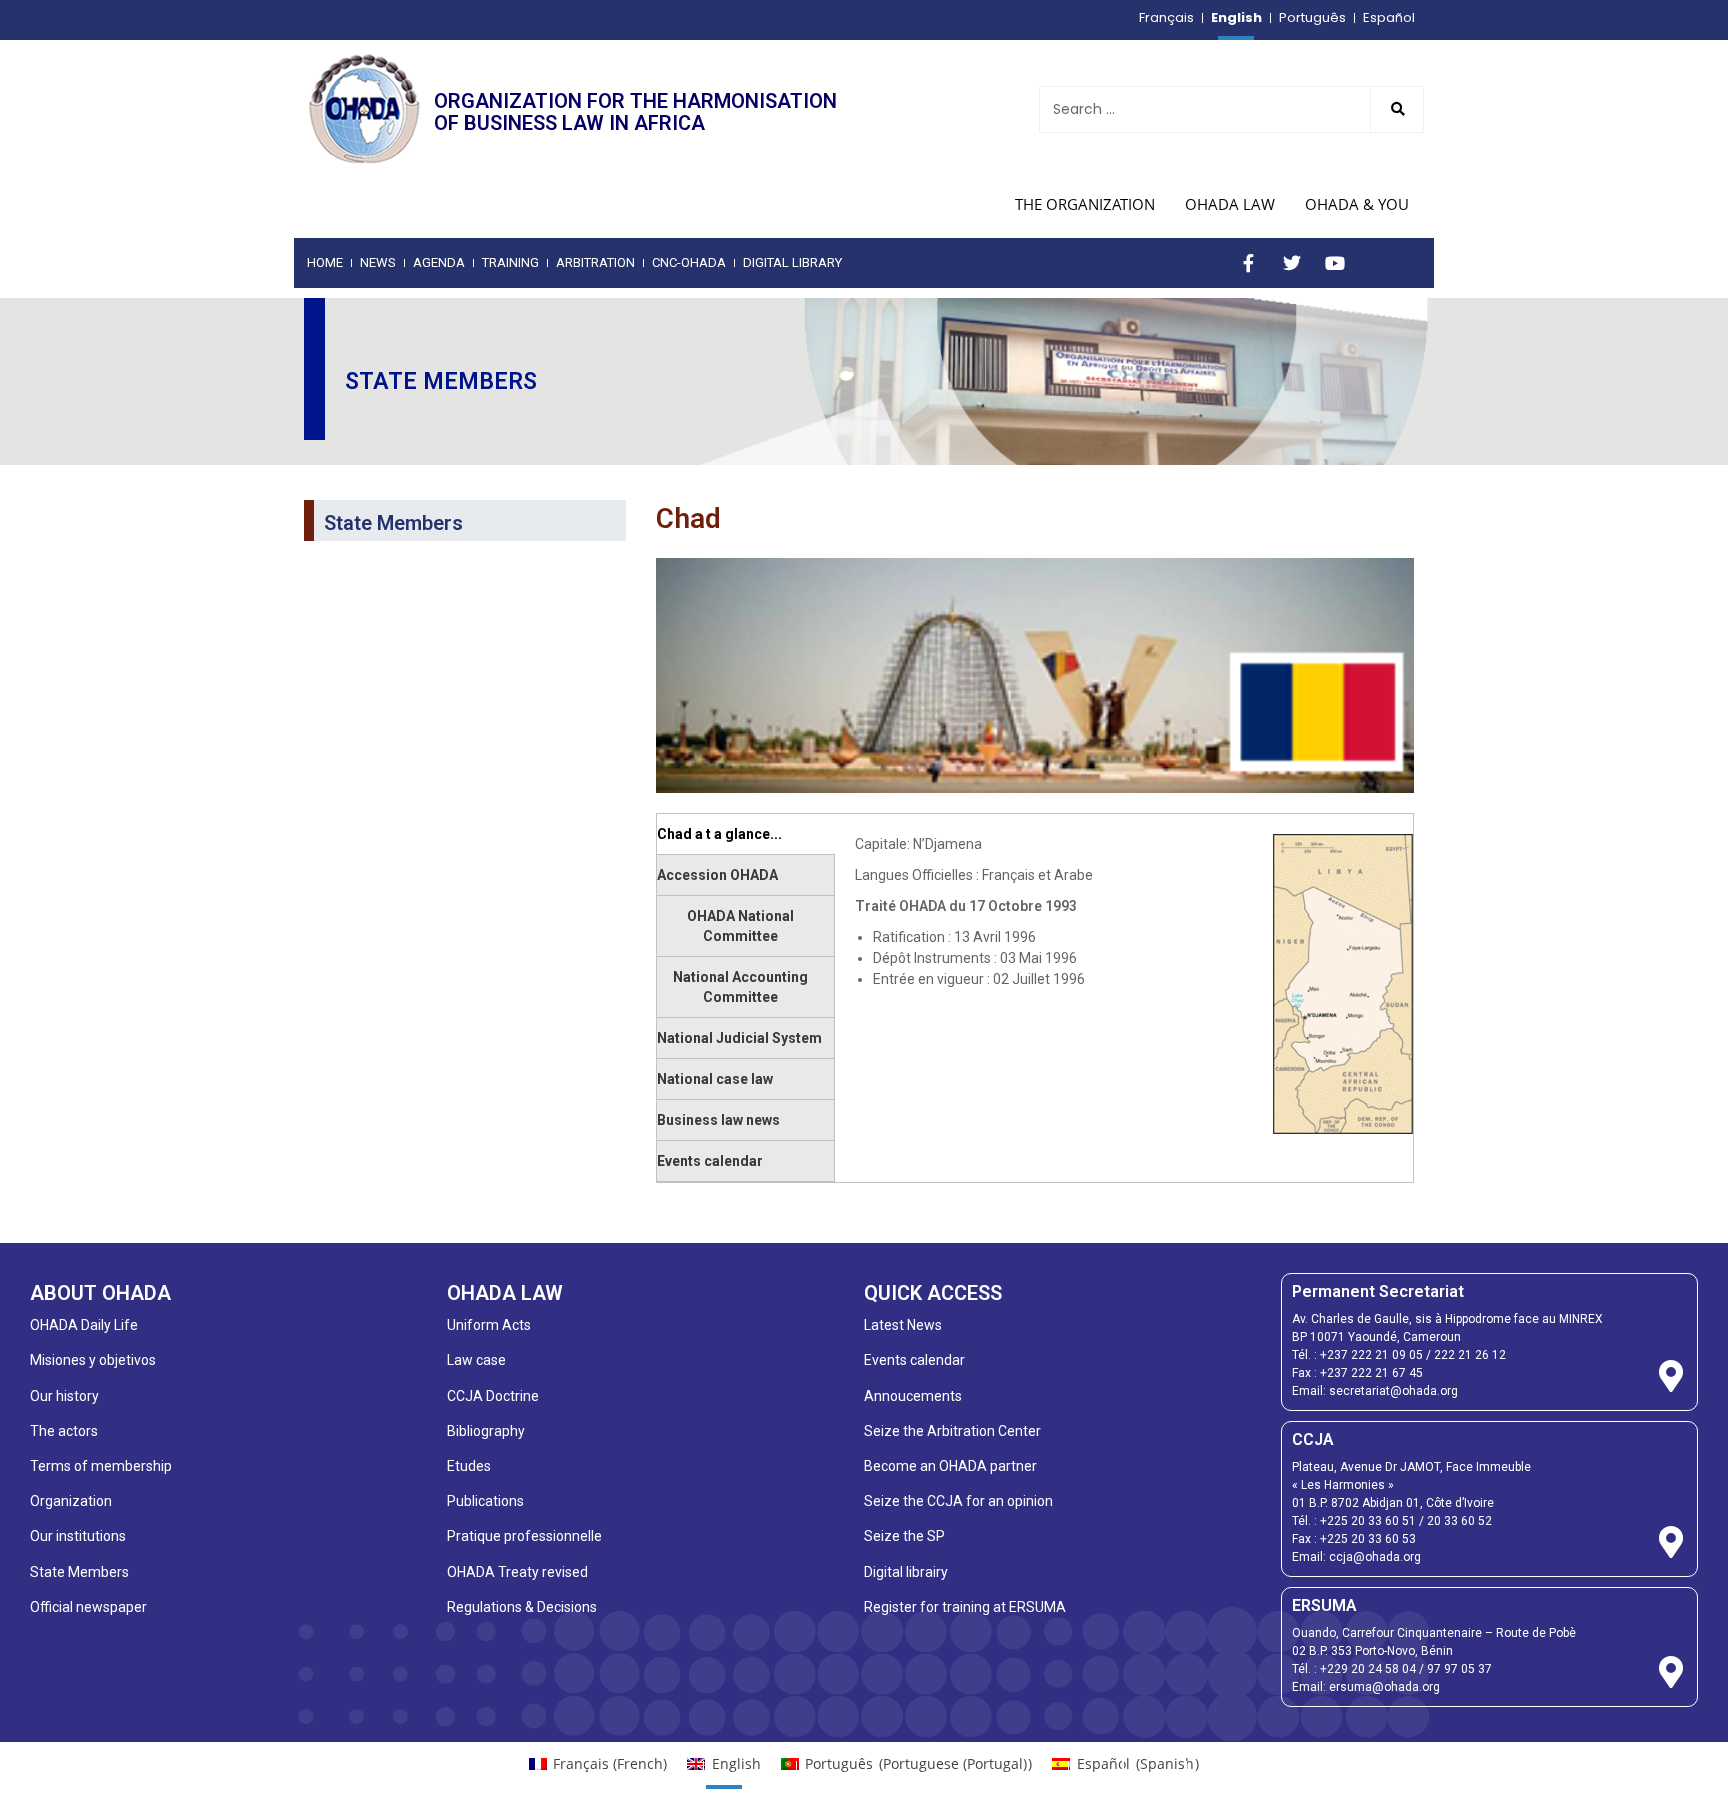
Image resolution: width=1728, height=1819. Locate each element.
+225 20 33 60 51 (1368, 1521)
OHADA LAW (1230, 204)
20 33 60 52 (1459, 1521)
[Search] (1397, 109)
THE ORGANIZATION (1085, 204)
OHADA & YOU (1357, 204)
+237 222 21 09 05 (1371, 1355)
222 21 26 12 (1470, 1355)
